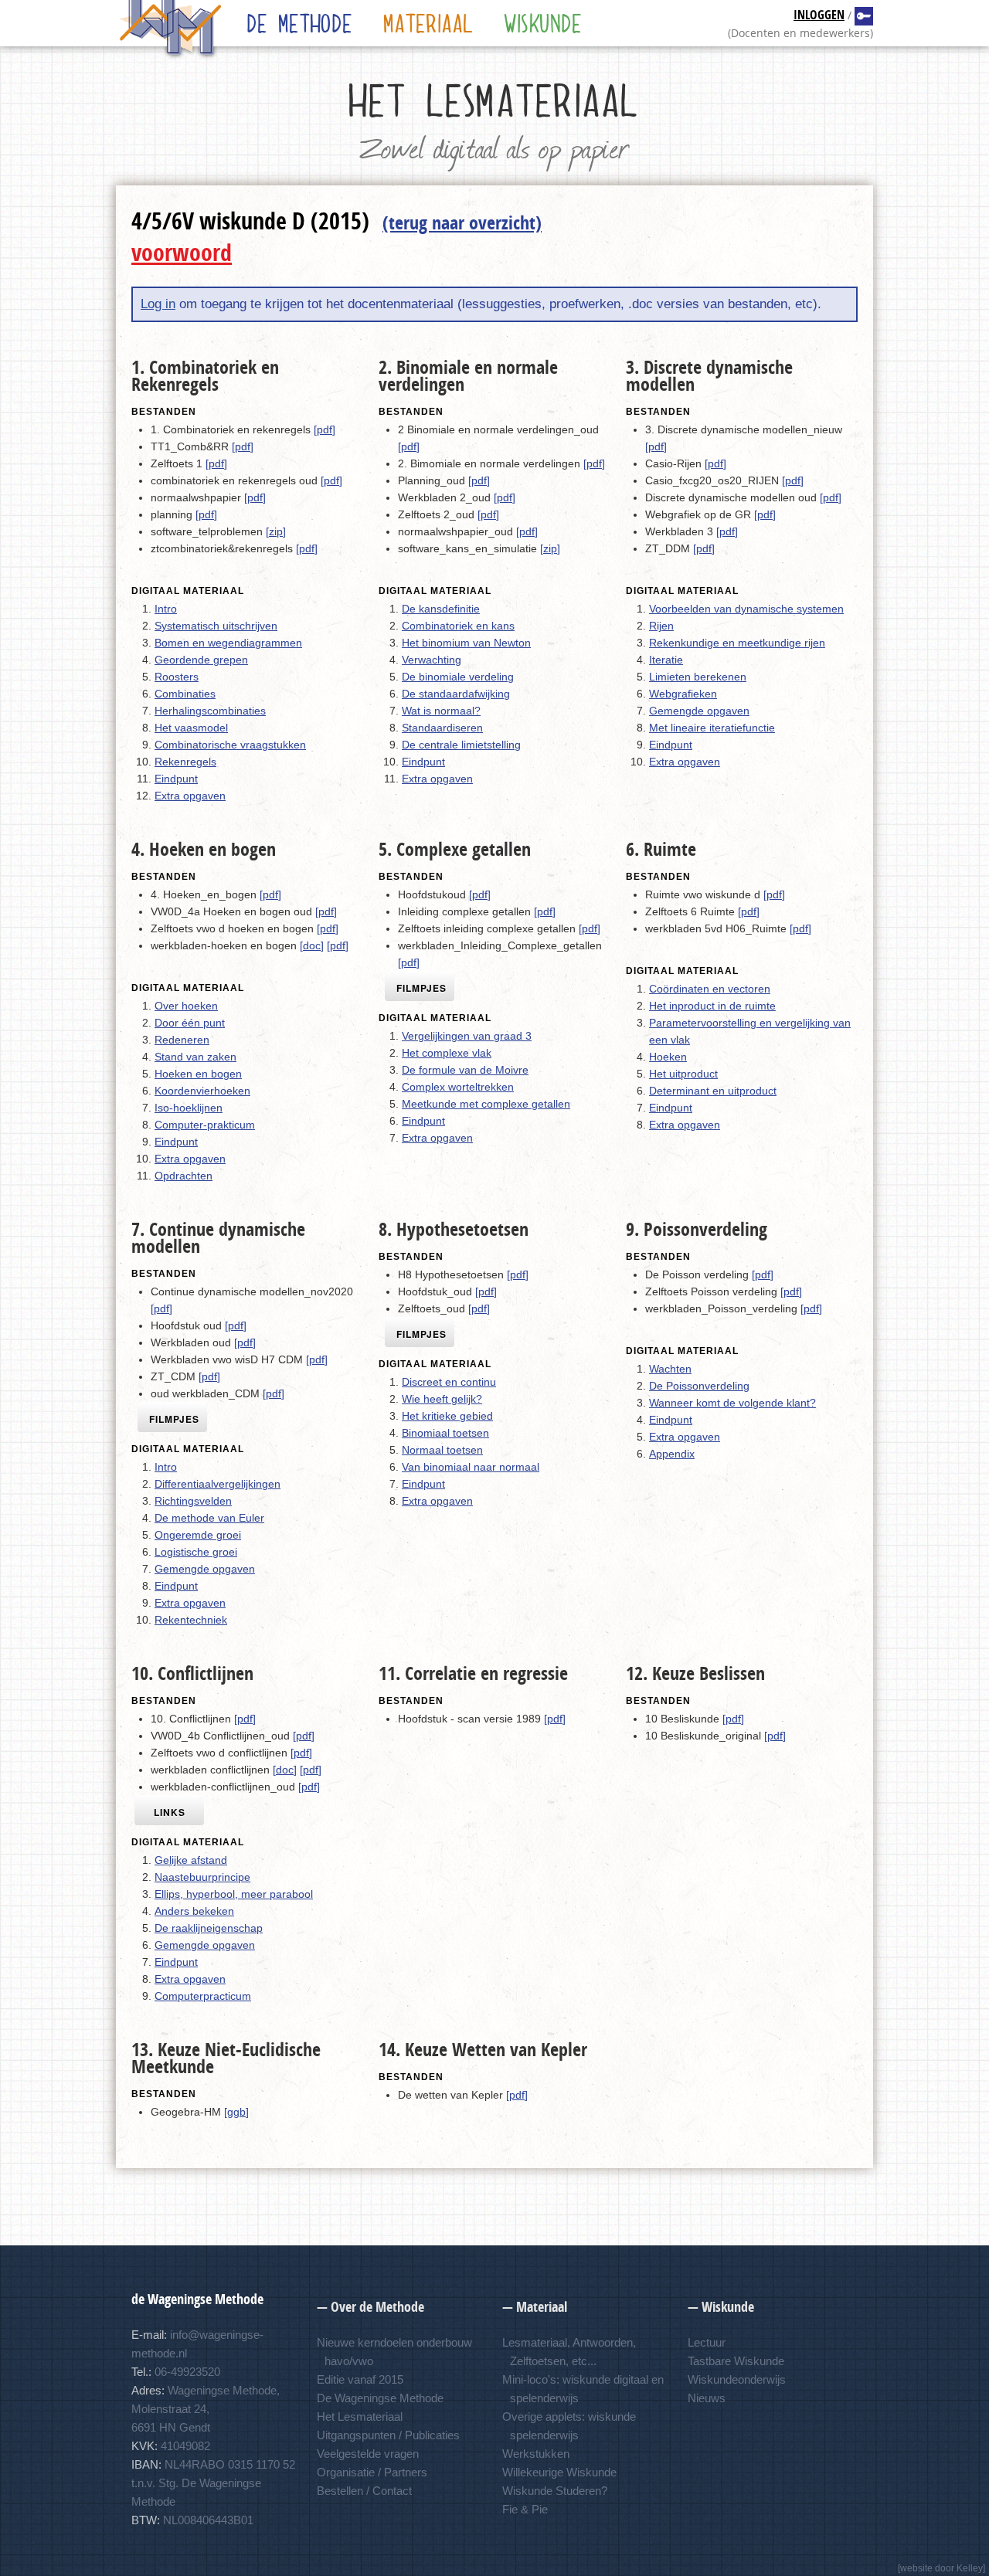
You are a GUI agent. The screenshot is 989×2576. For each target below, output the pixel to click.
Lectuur (707, 2342)
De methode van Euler (209, 1518)
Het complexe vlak (447, 1053)
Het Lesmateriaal (360, 2416)
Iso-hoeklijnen (189, 1108)
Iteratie (666, 660)
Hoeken (668, 1057)
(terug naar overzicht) (462, 225)
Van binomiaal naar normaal (471, 1467)
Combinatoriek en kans (458, 626)
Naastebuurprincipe (202, 1877)
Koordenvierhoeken (202, 1091)
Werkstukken (536, 2454)
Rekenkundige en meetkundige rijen (737, 643)
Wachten (670, 1369)
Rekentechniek (191, 1620)
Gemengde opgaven (699, 711)
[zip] (276, 531)
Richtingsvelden (193, 1501)
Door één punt (190, 1023)
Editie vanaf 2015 (360, 2379)
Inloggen (819, 16)
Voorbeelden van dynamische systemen (746, 609)
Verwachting (432, 660)
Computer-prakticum (205, 1125)
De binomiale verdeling (458, 677)
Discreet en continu (449, 1382)
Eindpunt (176, 779)
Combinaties (185, 694)
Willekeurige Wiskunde (559, 2472)
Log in (158, 304)
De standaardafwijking (456, 694)
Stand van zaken (195, 1057)
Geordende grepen (201, 660)
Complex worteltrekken (458, 1087)
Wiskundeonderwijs (737, 2379)
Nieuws (707, 2398)
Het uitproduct (683, 1074)
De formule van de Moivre (465, 1070)
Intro (166, 609)
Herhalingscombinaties (210, 711)
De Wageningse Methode (380, 2398)
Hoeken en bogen (198, 1074)
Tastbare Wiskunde (736, 2361)
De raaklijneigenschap (209, 1928)
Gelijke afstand (191, 1860)
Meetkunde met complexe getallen (486, 1104)
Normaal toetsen (442, 1450)
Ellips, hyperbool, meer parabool (234, 1894)
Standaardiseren (442, 728)
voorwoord (182, 255)
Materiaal (429, 23)
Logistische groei (196, 1552)
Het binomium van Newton (466, 643)
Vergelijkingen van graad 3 (467, 1036)
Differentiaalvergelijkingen (218, 1484)
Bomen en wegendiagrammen (228, 643)
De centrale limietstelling (461, 745)
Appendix (672, 1454)
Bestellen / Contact (364, 2491)
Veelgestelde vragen (368, 2454)
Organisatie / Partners (372, 2472)
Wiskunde (544, 23)
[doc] (312, 945)
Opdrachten (184, 1176)
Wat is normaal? (441, 711)
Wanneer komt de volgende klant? (732, 1403)
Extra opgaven (190, 796)
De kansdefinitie (441, 609)
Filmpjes (421, 988)
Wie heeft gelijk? (442, 1399)
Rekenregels (185, 762)
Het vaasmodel (191, 728)
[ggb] (236, 2112)
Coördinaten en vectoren (710, 989)
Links (170, 1812)
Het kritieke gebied (447, 1416)
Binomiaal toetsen (445, 1433)
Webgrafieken (683, 694)
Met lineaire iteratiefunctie (712, 728)
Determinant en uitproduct (713, 1091)
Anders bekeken (194, 1911)
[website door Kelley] (941, 2568)
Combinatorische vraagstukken (230, 745)
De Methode (300, 23)
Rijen (661, 626)
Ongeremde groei (198, 1535)
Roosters (177, 677)
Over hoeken (186, 1006)
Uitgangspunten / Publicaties (388, 2435)
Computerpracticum (203, 1996)
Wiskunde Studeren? (555, 2491)
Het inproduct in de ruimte (712, 1006)
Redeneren (182, 1040)
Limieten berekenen (698, 677)
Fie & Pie (525, 2509)
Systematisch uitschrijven (216, 626)
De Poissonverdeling (699, 1386)
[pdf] (325, 429)
